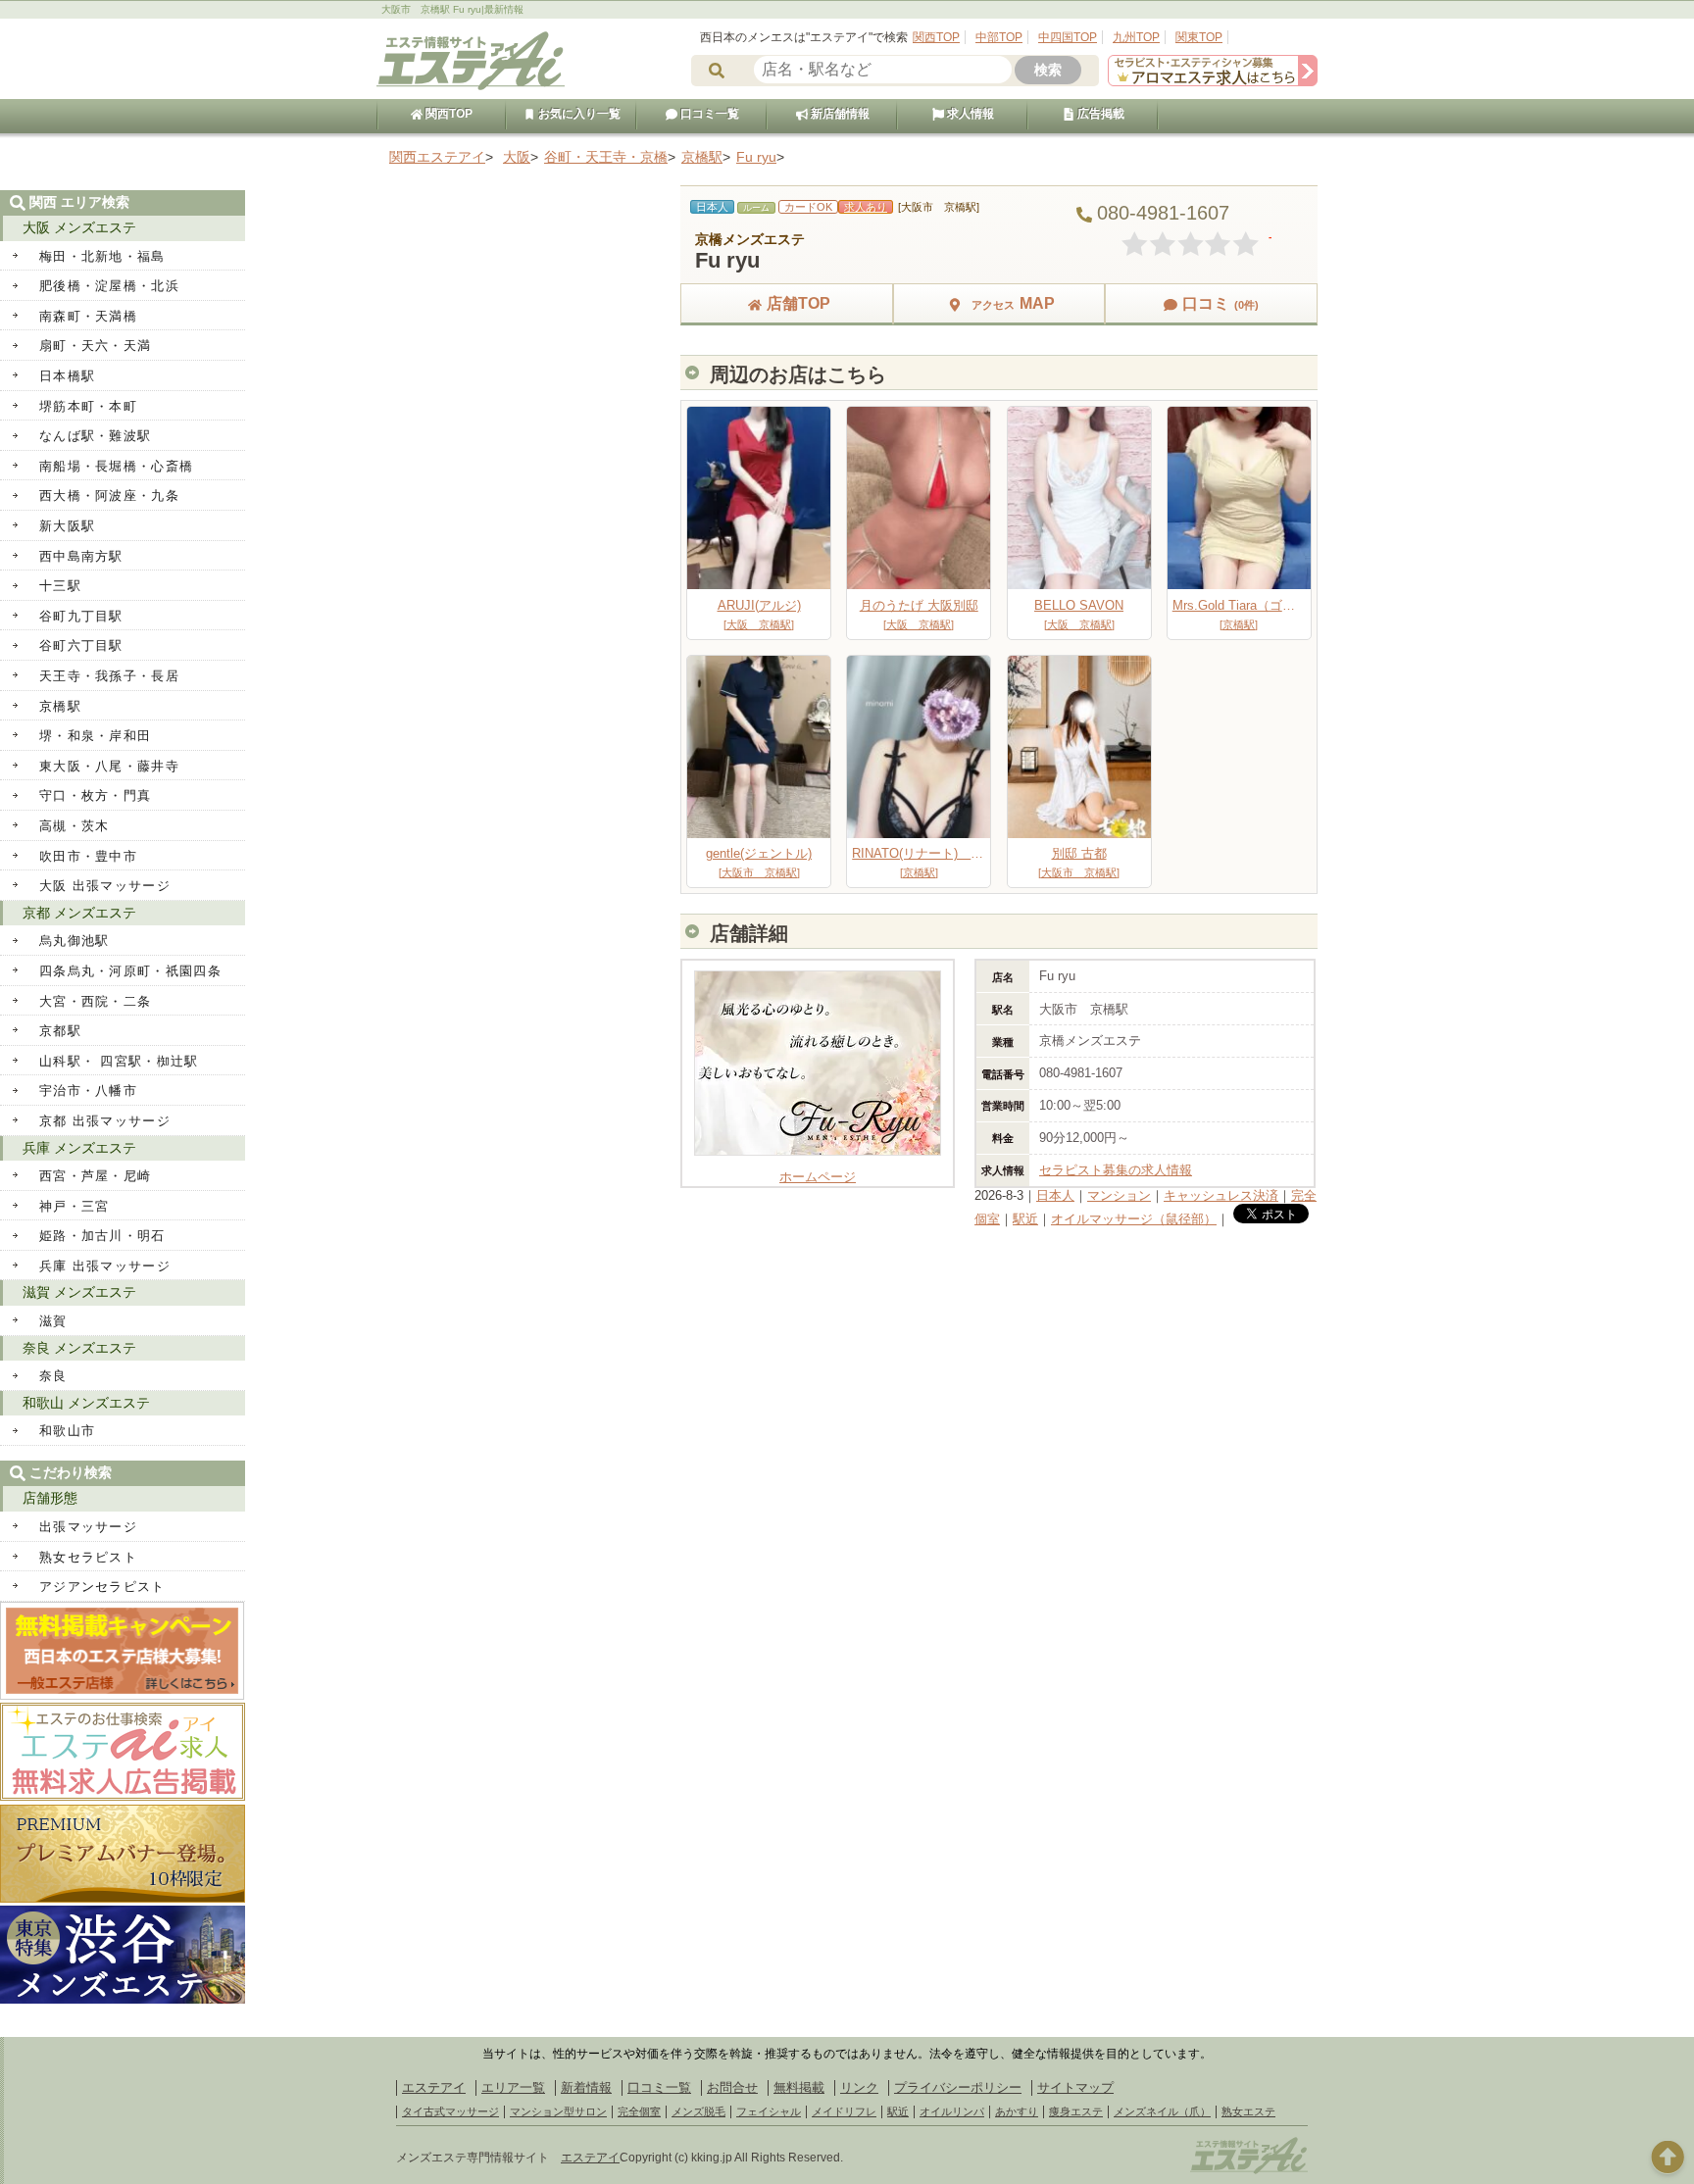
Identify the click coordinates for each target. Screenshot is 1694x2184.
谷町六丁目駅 (81, 645)
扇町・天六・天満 (95, 346)
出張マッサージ (88, 1527)
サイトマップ (1075, 2087)
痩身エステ (1076, 2111)
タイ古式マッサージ (450, 2111)
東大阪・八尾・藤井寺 (109, 766)
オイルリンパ (952, 2111)
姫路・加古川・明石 (102, 1236)
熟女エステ (1248, 2111)
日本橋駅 (67, 376)
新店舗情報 (839, 114)
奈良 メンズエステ (79, 1348)
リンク (859, 2087)
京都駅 (60, 1031)
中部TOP (999, 37)
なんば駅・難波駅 (95, 436)
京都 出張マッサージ (105, 1121)
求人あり (866, 207)
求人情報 (969, 114)
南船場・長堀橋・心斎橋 (116, 466)
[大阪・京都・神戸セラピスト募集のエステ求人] (1213, 82)
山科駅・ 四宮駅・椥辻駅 (119, 1061)
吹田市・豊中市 (88, 856)
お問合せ (732, 2087)
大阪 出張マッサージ (105, 886)
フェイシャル (769, 2111)
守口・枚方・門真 (95, 795)
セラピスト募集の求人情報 (1116, 1170)
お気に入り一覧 (578, 114)
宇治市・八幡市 (88, 1091)
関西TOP (936, 37)
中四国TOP (1068, 37)
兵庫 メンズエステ (79, 1148)
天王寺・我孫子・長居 (109, 676)
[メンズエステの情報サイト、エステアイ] (471, 87)
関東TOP (1199, 37)
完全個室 (639, 2111)
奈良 (53, 1376)
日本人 (1055, 1195)
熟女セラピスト (88, 1557)
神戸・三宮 (75, 1206)
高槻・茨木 (75, 826)
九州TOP (1136, 37)
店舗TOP (798, 303)
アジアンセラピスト (102, 1587)
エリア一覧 (513, 2087)
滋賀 (53, 1321)
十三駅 (60, 586)
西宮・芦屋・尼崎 (95, 1176)
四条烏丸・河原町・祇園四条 (130, 971)
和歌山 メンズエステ (86, 1403)
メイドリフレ (844, 2111)
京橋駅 (60, 706)
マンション (1119, 1195)
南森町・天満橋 (88, 316)
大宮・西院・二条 (95, 1001)
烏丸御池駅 (75, 941)
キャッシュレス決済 (1221, 1195)
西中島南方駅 (81, 556)
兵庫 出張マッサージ (105, 1266)
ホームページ (818, 1177)
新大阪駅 (67, 526)
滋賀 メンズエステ (79, 1292)
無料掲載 (799, 2087)
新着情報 (586, 2087)
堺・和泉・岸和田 (95, 736)
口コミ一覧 (708, 114)
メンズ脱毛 (698, 2111)
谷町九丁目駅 (81, 616)
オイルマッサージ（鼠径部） (1134, 1219)
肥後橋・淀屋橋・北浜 (109, 286)
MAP (1013, 303)
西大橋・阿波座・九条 (109, 496)
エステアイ (434, 2087)
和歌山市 (67, 1431)
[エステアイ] (1249, 2171)
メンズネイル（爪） (1162, 2111)
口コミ (1221, 303)
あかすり (1017, 2111)
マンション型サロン (558, 2111)
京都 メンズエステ (79, 913)
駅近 (1025, 1219)
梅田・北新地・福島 (102, 256)
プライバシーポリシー (958, 2087)
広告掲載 (1099, 114)
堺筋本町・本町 (88, 406)
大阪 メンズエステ (79, 227)
